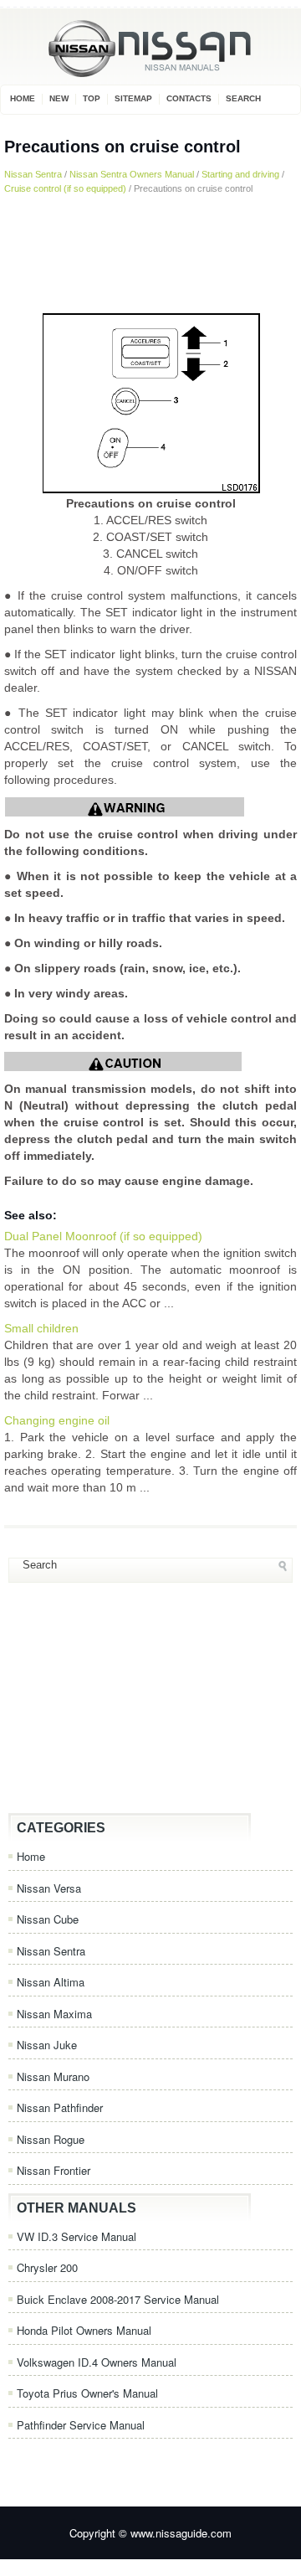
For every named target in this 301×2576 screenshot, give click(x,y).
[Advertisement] (150, 253)
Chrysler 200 (47, 2267)
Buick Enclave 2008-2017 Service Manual (118, 2299)
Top (92, 98)
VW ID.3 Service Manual (77, 2236)
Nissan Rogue (51, 2139)
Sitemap (133, 98)
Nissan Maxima (54, 2014)
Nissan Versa (49, 1888)
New (59, 98)
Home (23, 98)
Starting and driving (240, 174)
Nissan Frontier (54, 2170)
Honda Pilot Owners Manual (84, 2330)
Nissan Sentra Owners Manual (132, 174)
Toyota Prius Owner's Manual (87, 2393)
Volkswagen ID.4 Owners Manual (97, 2362)
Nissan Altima (51, 1982)
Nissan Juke (47, 2045)
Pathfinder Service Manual (81, 2425)
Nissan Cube (48, 1919)
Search (243, 98)
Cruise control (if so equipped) (65, 188)
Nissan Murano (53, 2076)
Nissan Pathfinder (60, 2107)
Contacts (189, 98)
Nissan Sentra (33, 174)
